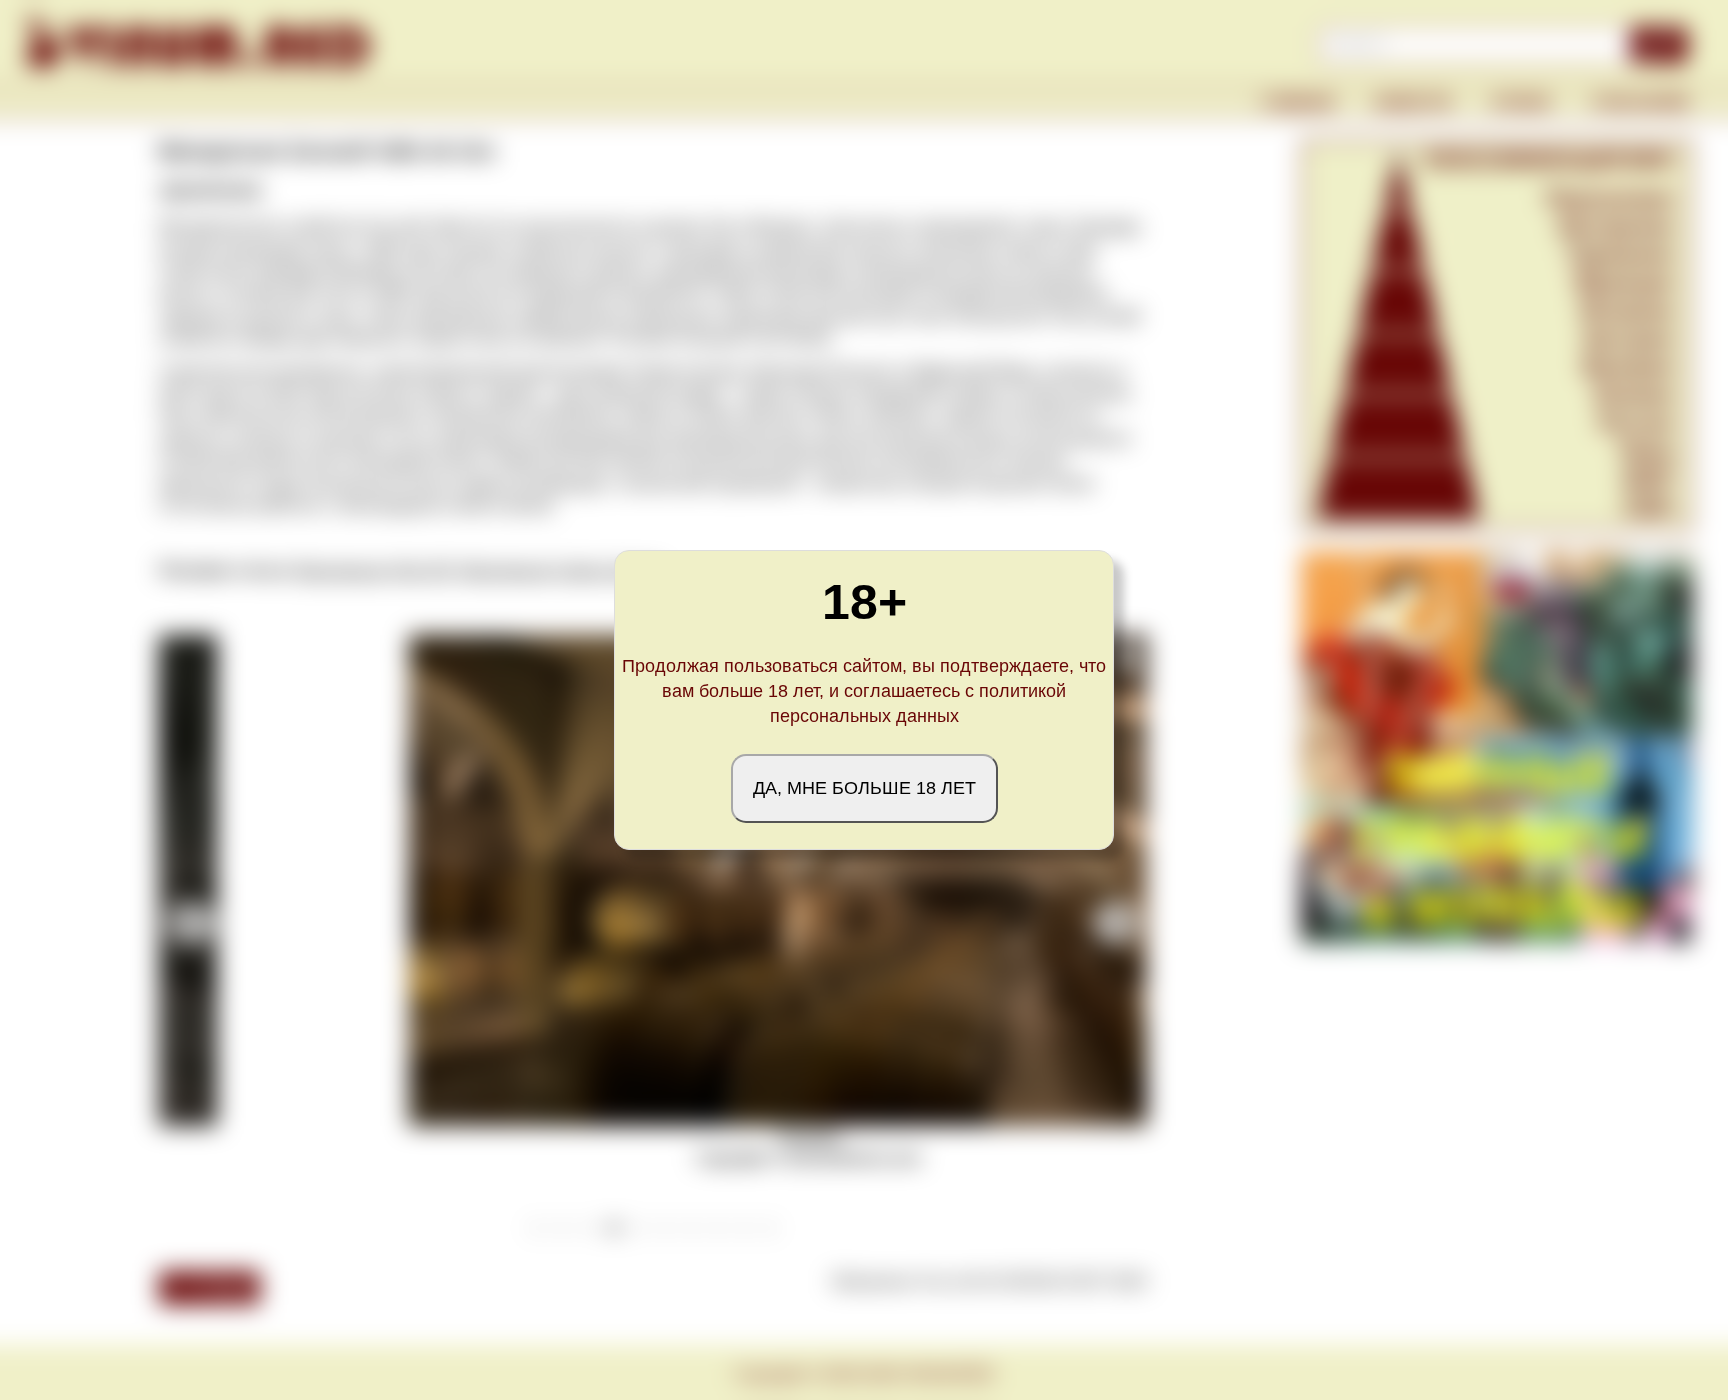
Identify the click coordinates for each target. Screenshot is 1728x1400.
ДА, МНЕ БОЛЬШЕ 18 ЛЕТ (864, 788)
